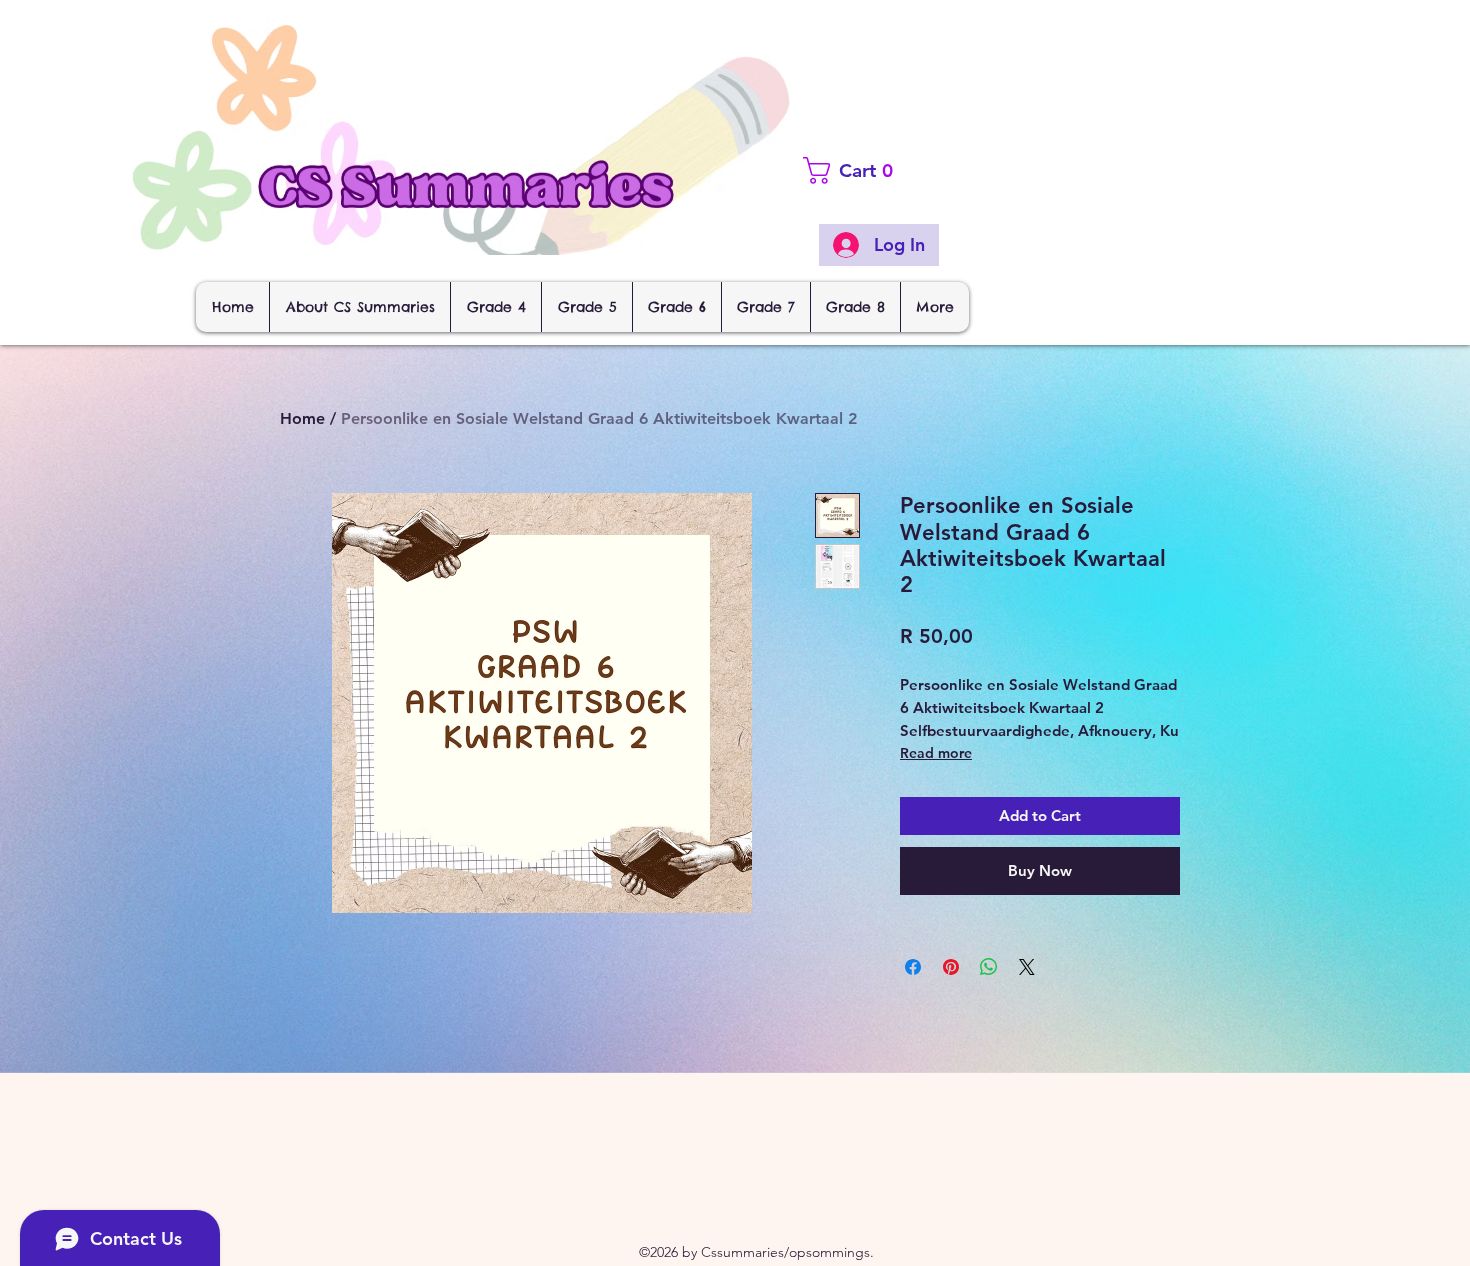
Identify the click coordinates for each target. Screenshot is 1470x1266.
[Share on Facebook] (913, 967)
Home (302, 418)
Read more (936, 753)
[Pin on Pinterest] (951, 967)
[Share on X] (1027, 967)
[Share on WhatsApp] (989, 967)
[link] (886, 170)
